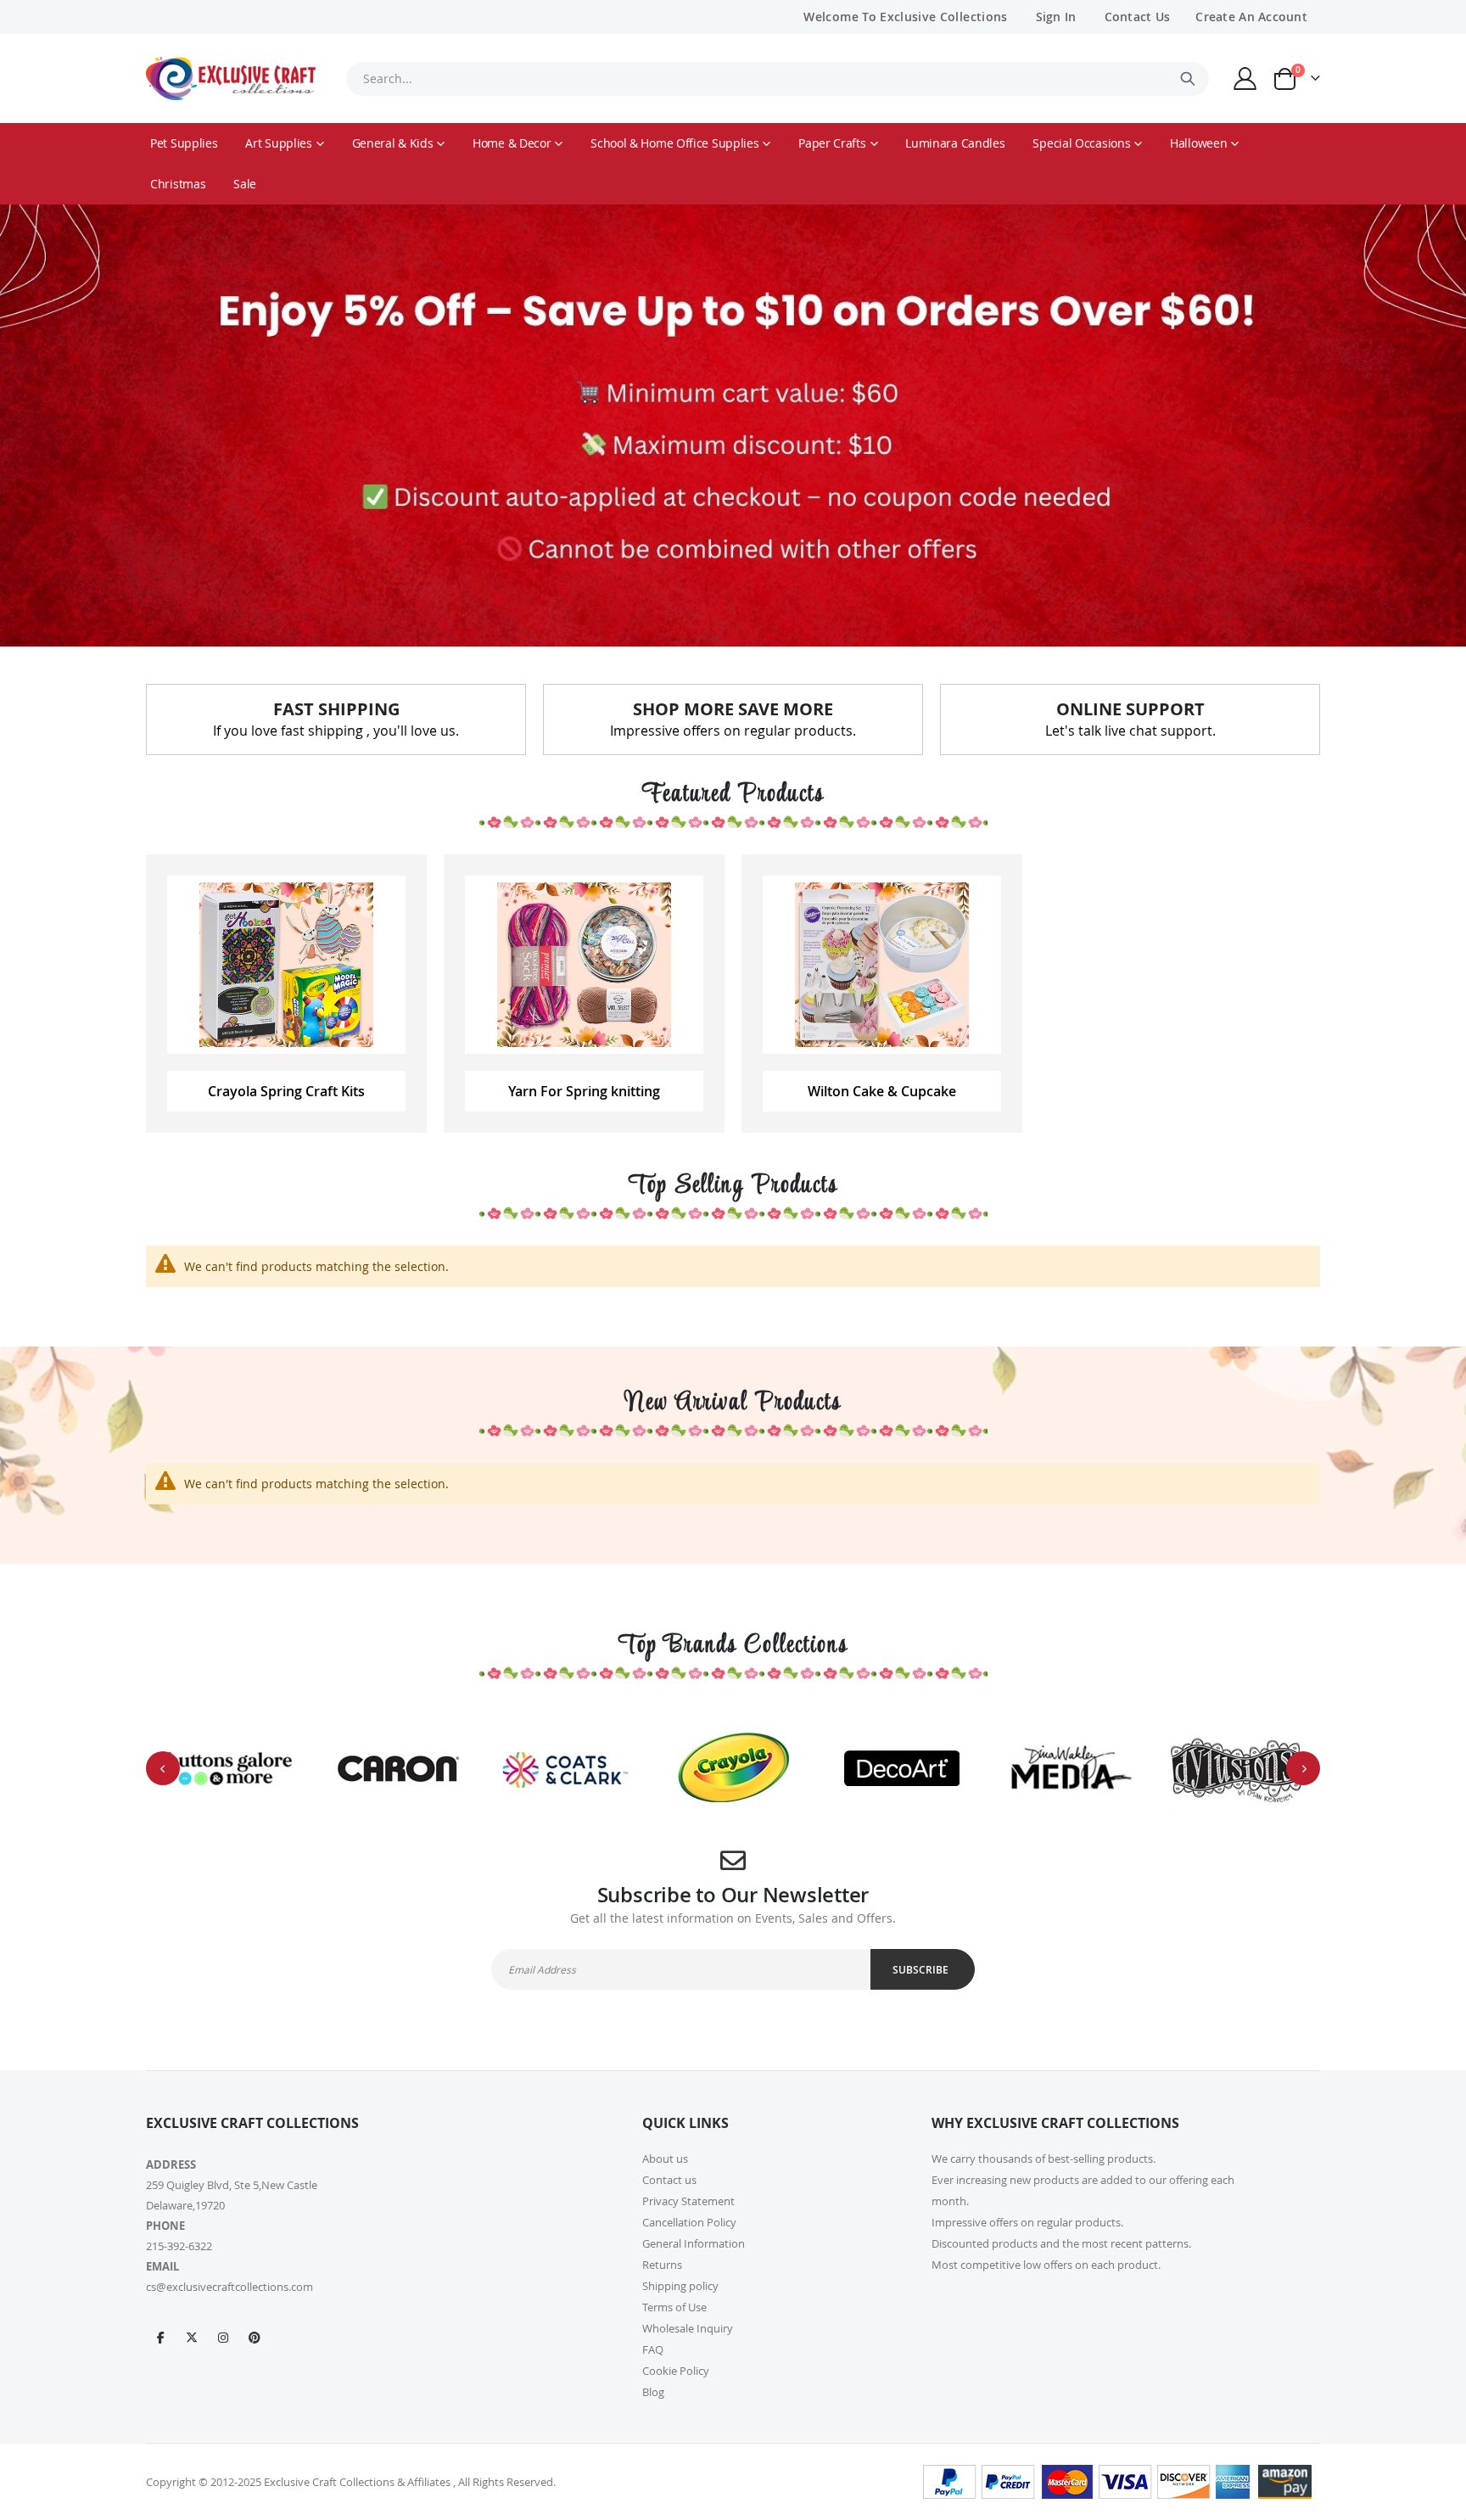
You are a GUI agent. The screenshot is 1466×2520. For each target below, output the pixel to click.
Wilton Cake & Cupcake (882, 1091)
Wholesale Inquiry (688, 2328)
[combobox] (777, 79)
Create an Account (1251, 17)
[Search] (1188, 79)
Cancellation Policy (689, 2222)
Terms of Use (674, 2307)
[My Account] (1245, 78)
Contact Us (1138, 17)
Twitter (192, 2337)
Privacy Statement (688, 2201)
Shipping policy (680, 2286)
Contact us (669, 2180)
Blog (653, 2392)
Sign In (1056, 17)
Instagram (223, 2337)
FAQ (653, 2349)
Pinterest (255, 2337)
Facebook (160, 2337)
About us (665, 2159)
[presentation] (163, 1768)
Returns (662, 2265)
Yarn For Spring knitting (584, 1091)
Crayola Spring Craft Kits (286, 1091)
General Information (694, 2243)
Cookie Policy (676, 2371)
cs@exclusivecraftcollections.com (229, 2287)
